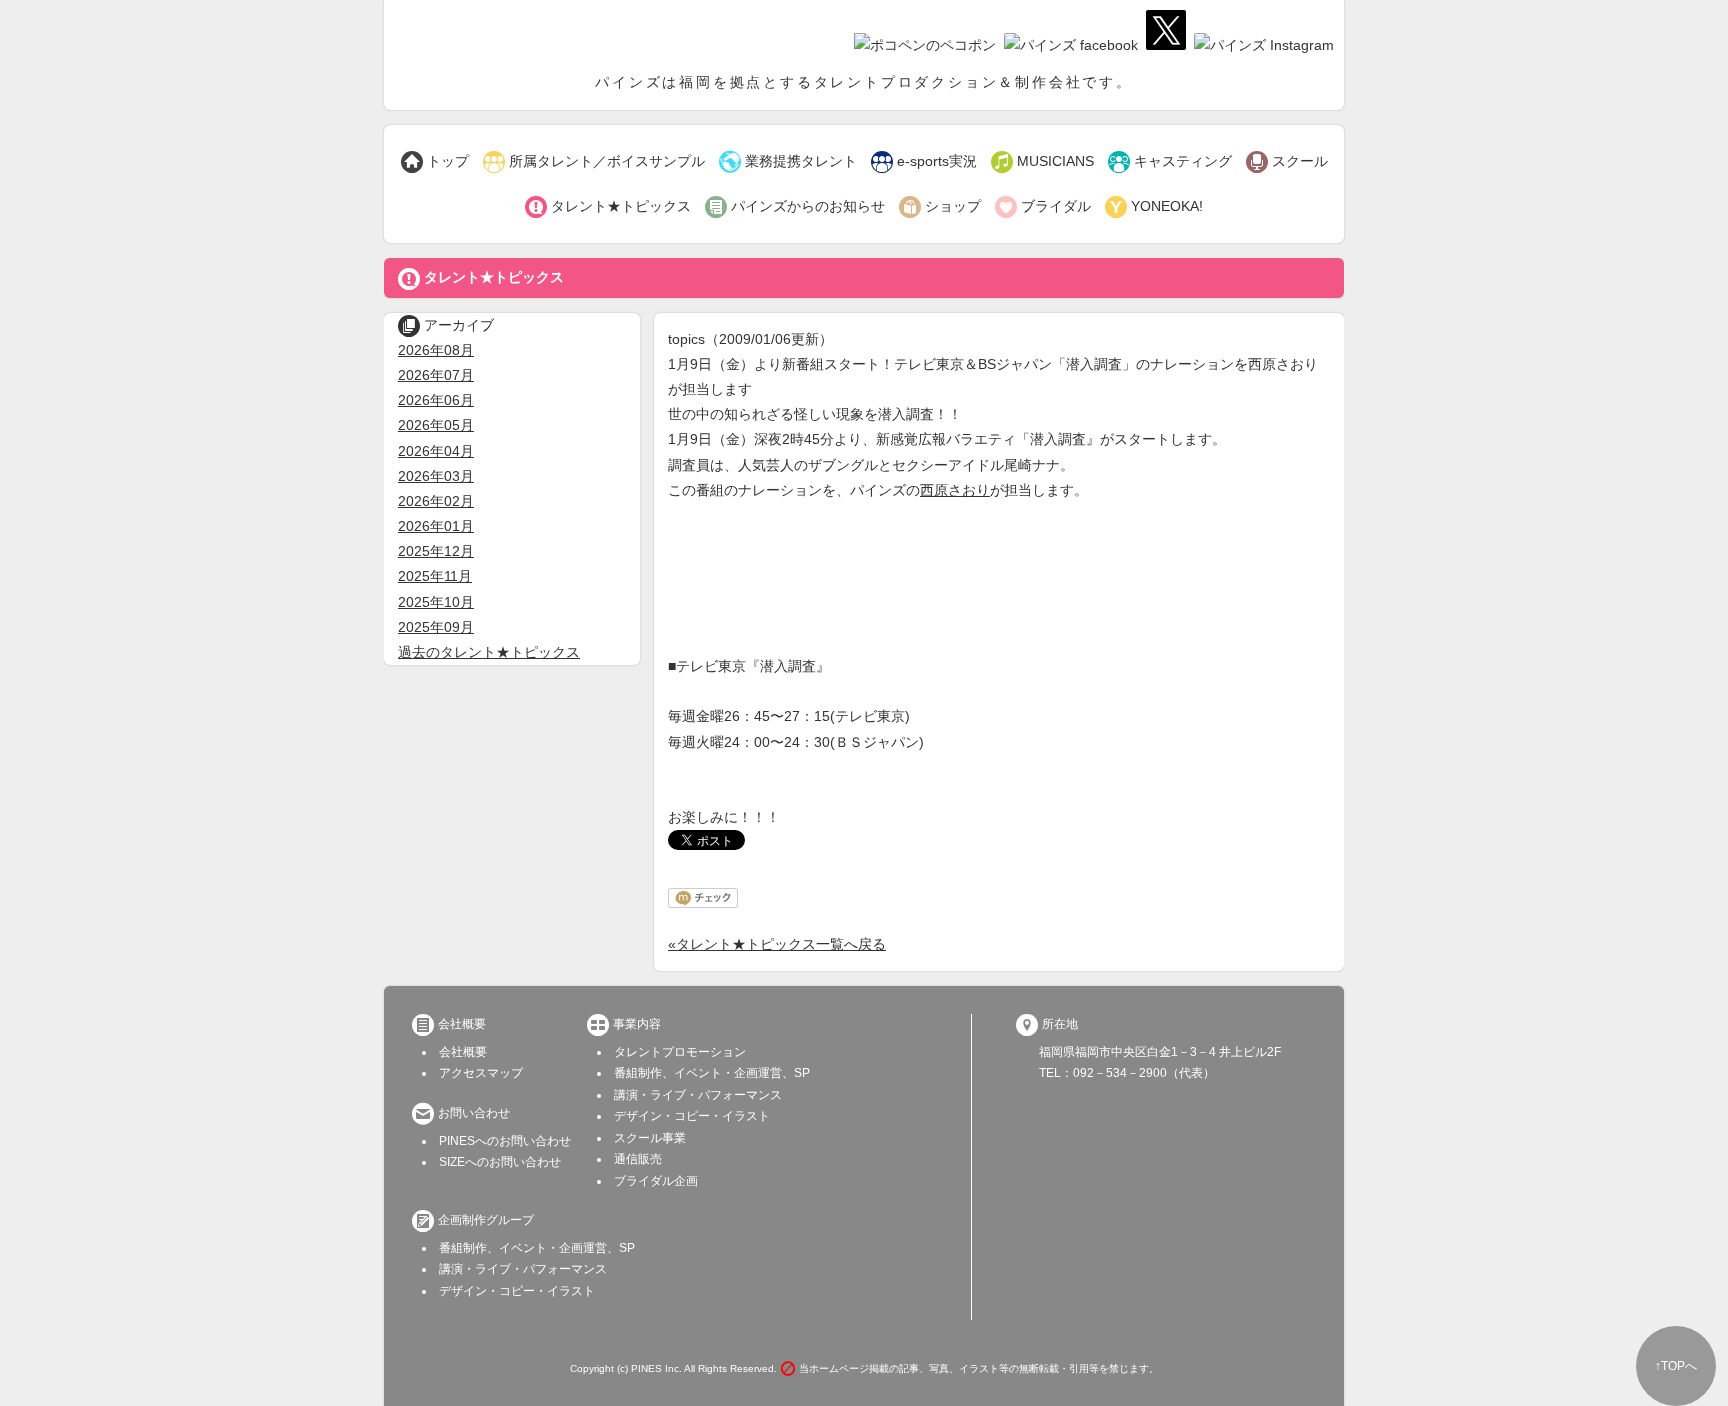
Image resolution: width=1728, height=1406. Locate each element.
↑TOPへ (1676, 1366)
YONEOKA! (1154, 207)
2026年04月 (436, 451)
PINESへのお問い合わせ (505, 1141)
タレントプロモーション (680, 1052)
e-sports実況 (924, 162)
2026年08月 (436, 350)
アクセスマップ (481, 1073)
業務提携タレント (788, 162)
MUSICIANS (1042, 162)
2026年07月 (436, 375)
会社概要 (463, 1052)
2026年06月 (436, 400)
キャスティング (1170, 162)
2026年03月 (436, 476)
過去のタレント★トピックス (489, 652)
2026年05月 (436, 425)
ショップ (940, 207)
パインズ (499, 35)
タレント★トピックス (608, 207)
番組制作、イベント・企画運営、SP (712, 1073)
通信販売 (638, 1159)
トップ (435, 162)
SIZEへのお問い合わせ (500, 1162)
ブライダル (1043, 207)
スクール (1287, 162)
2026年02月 (436, 501)
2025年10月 (436, 602)
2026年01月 (436, 526)
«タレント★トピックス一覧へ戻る (777, 944)
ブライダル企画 (656, 1181)
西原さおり (955, 490)
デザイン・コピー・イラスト (692, 1116)
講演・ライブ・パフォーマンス (698, 1095)
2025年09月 (436, 627)
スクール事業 (650, 1138)
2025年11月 (435, 576)
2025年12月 (436, 551)
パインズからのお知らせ (795, 207)
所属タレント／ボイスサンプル (594, 162)
